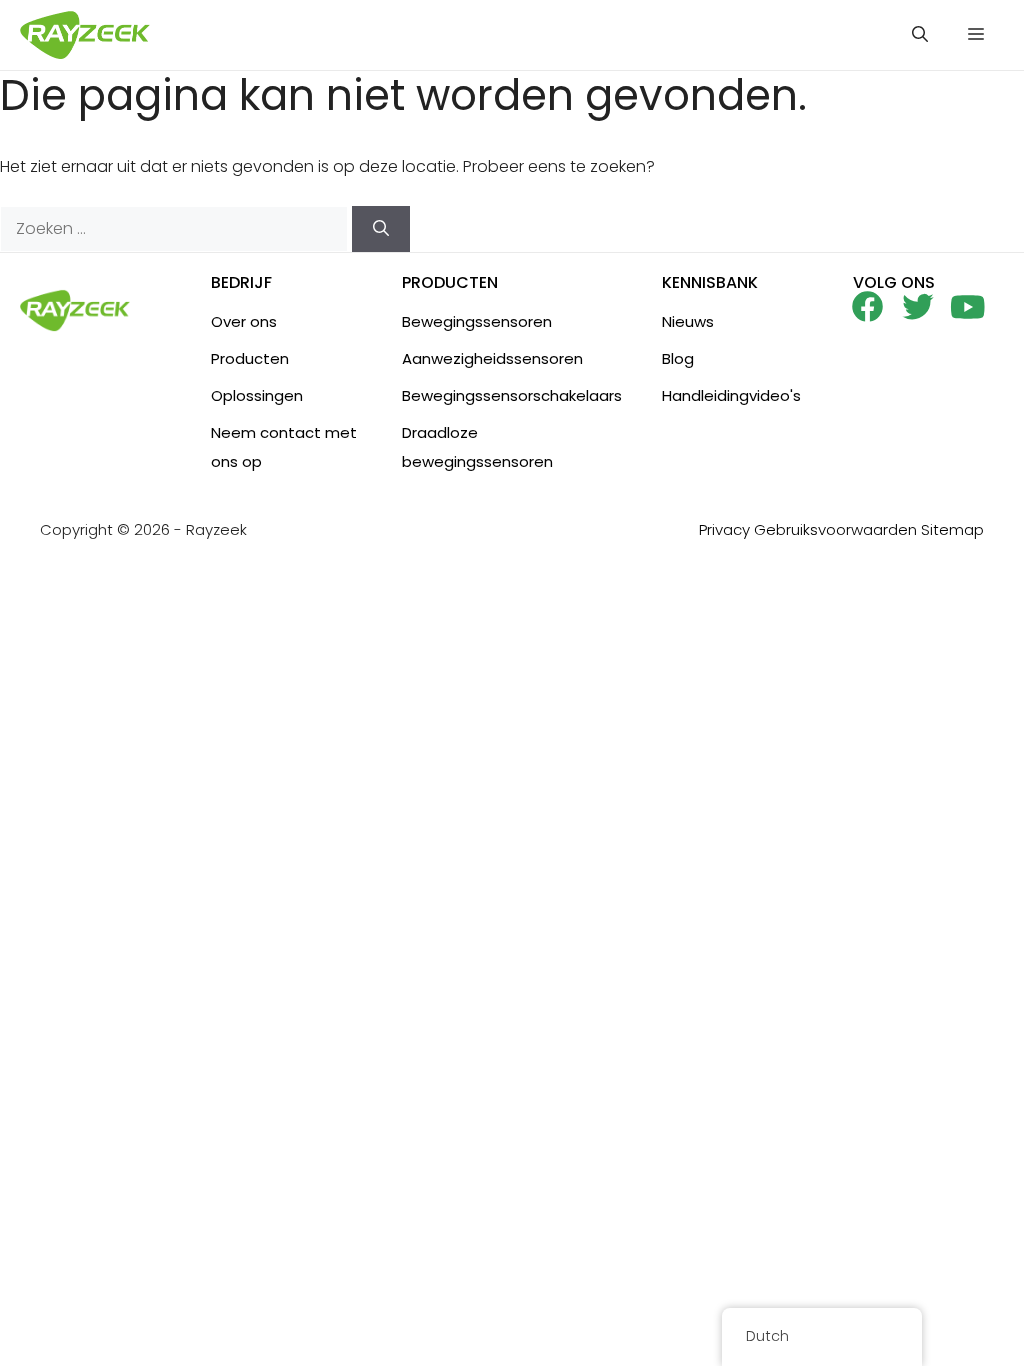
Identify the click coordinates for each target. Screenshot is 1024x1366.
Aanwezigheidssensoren (492, 358)
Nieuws (688, 321)
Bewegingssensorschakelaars (512, 395)
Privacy (724, 529)
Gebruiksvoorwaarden (835, 529)
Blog (678, 358)
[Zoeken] (381, 229)
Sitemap (952, 529)
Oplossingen (257, 395)
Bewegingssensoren (477, 321)
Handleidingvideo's (731, 395)
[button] (920, 35)
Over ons (244, 321)
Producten (250, 358)
